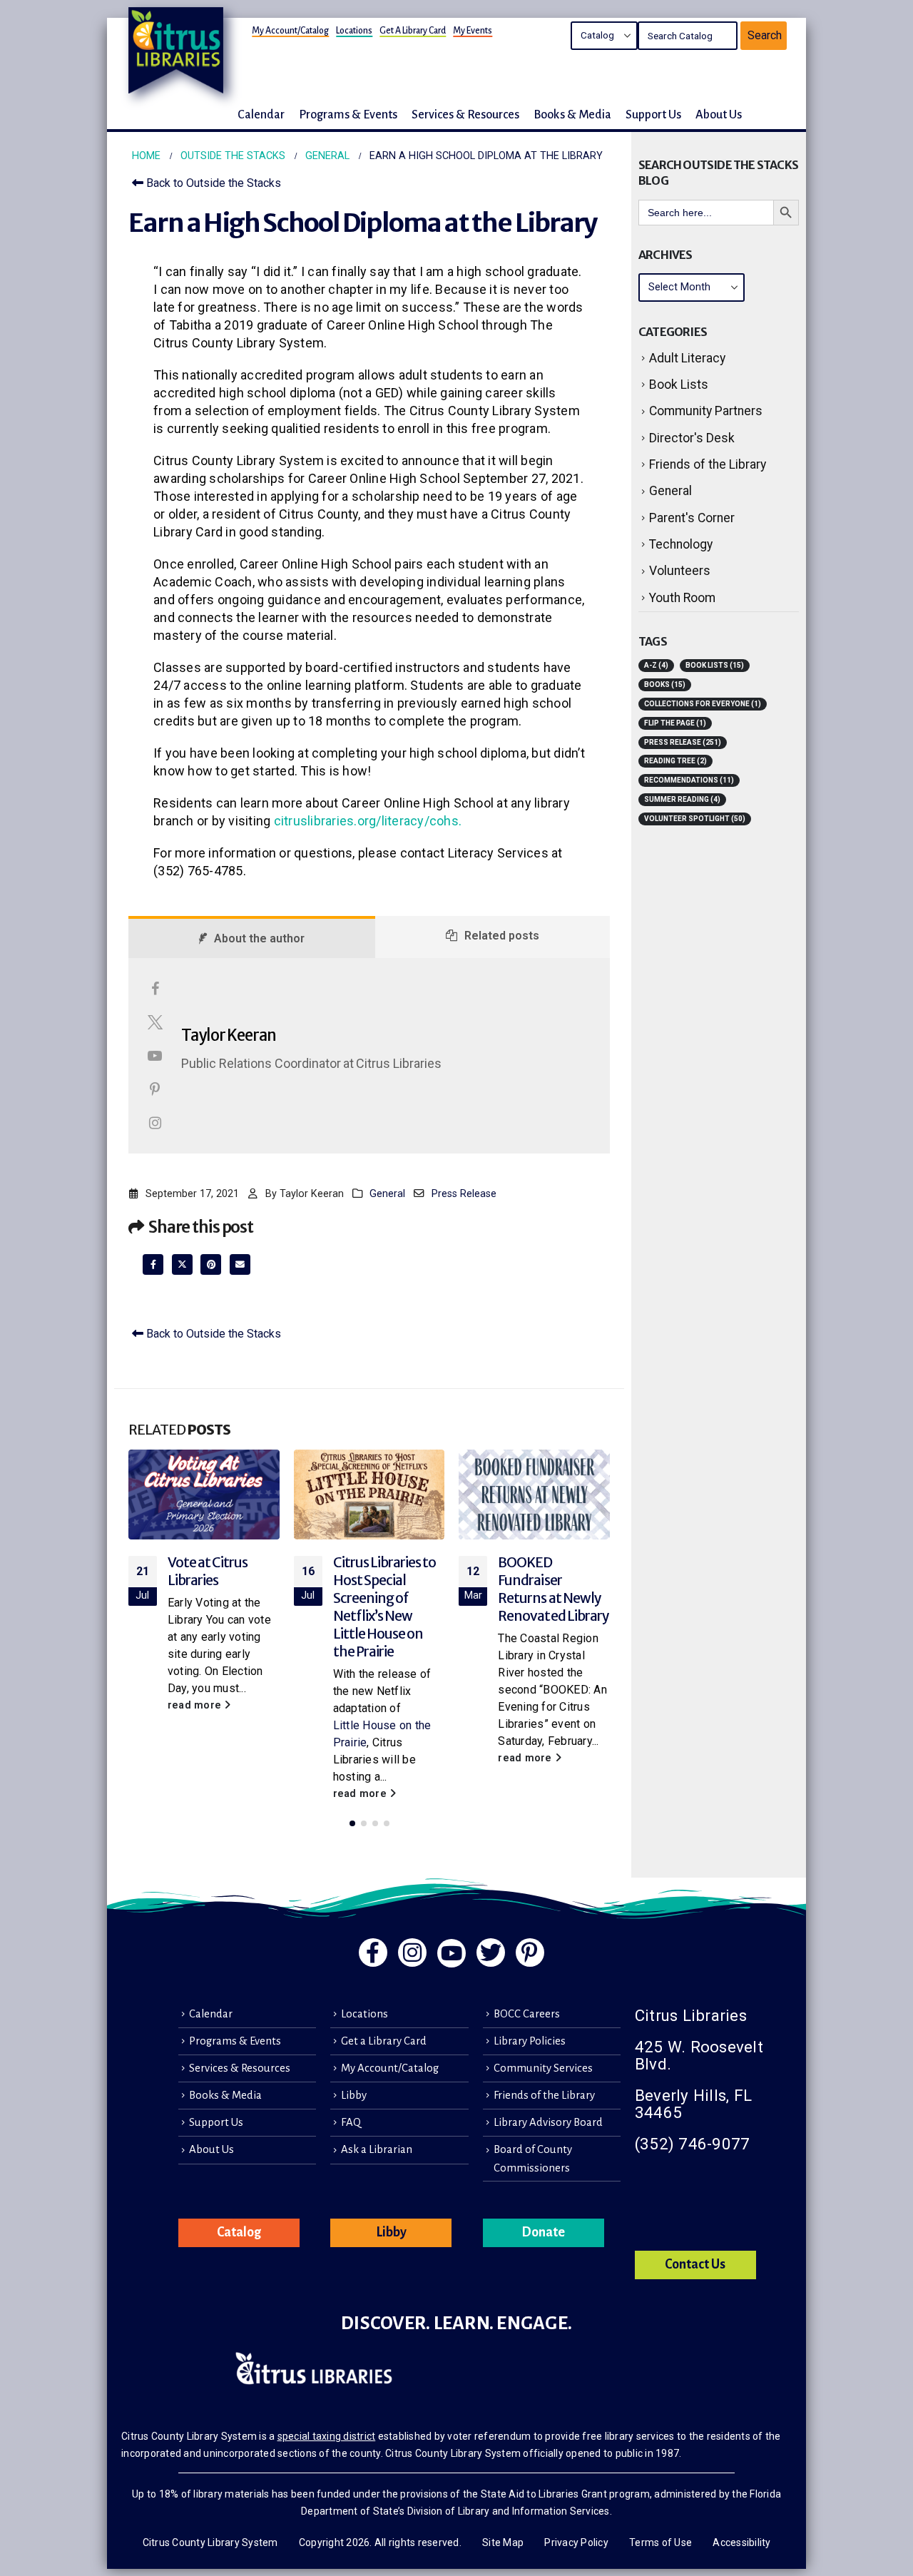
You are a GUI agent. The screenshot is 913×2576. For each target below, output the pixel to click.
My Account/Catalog (290, 31)
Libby (354, 2095)
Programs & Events (235, 2041)
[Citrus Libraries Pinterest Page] (530, 1953)
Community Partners (706, 411)
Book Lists (679, 385)
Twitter (182, 1264)
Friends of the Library (708, 464)
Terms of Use (660, 2542)
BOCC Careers (527, 2014)
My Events (473, 31)
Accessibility (741, 2542)
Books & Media (225, 2095)
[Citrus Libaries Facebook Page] (373, 1953)
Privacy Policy (576, 2542)
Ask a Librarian (377, 2149)
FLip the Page (675, 723)
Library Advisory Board (548, 2122)
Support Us (216, 2122)
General (387, 1194)
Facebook (153, 1264)
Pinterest (211, 1264)
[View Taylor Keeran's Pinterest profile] (155, 1089)
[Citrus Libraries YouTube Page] (452, 1953)
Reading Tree (675, 761)
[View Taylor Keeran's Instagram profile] (155, 1123)
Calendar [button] (261, 114)
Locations (354, 31)
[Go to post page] (204, 1494)
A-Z (656, 665)
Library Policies (530, 2041)
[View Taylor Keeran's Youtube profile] (155, 1056)
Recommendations (689, 780)
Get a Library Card (413, 31)
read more (196, 1705)
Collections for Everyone (703, 704)
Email (240, 1264)
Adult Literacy (687, 358)
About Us (211, 2149)
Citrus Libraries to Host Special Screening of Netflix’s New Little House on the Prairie (385, 1607)
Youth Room (682, 598)
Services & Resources (240, 2068)
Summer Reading (682, 799)
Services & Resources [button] (465, 114)
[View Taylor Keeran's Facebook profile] (155, 989)
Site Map (503, 2542)
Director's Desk (692, 438)
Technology (681, 544)
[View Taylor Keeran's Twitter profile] (155, 1022)
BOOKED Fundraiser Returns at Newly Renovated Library (554, 1589)
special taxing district (327, 2436)
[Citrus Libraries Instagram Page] (412, 1953)
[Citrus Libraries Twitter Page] (491, 1953)
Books (665, 684)
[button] (352, 1823)
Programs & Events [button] (348, 114)
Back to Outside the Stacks (212, 183)
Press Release (464, 1194)
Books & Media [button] (572, 114)
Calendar (211, 2014)
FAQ (351, 2122)
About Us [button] (719, 114)
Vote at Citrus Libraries (208, 1571)
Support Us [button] (653, 114)
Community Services (543, 2068)
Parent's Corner (692, 518)
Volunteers (680, 571)
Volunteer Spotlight (695, 819)
